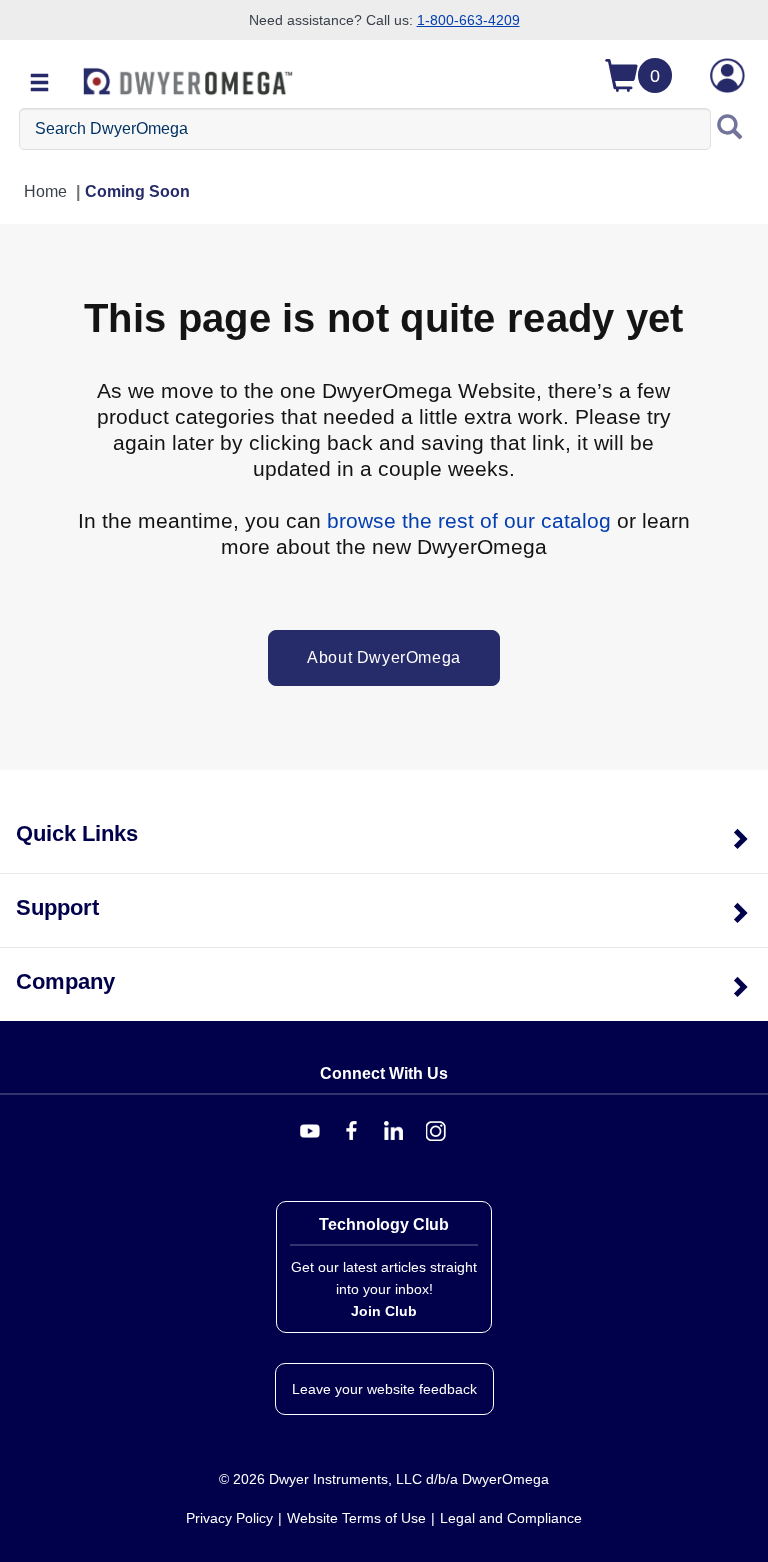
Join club (384, 1311)
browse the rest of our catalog (469, 520)
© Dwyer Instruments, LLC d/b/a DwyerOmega (384, 1479)
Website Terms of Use (356, 1518)
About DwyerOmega (384, 657)
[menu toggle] (40, 84)
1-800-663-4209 (468, 20)
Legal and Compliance (511, 1518)
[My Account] (727, 75)
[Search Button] (730, 129)
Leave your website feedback (384, 1389)
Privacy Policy (229, 1518)
